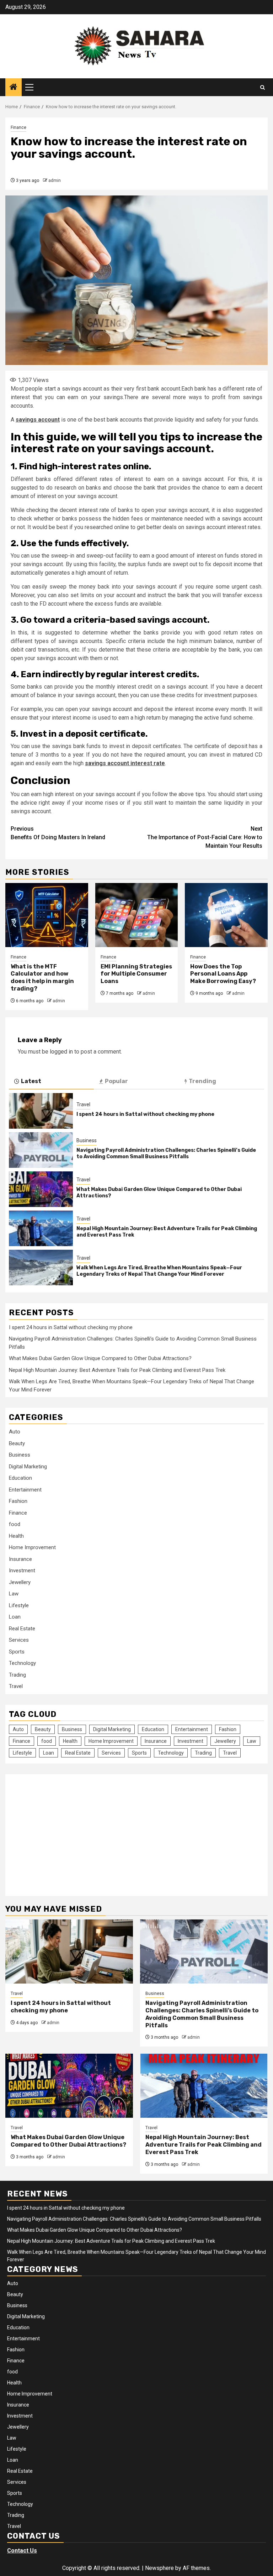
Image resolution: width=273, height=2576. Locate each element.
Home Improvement (32, 1547)
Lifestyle (19, 1605)
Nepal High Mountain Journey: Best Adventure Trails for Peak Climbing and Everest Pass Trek (117, 1370)
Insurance (20, 1559)
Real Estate (22, 1629)
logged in (61, 1052)
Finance (18, 127)
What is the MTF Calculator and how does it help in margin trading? (42, 978)
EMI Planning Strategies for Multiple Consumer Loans (136, 974)
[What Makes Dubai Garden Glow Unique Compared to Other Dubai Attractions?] (41, 1189)
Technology (22, 1663)
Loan (15, 1617)
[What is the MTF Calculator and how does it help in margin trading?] (47, 915)
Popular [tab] (116, 1081)
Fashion (18, 1501)
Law (14, 1594)
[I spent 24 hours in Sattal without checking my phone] (41, 1111)
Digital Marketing (28, 1467)
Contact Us (22, 2551)
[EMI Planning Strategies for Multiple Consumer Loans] (137, 915)
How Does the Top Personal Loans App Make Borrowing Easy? (223, 974)
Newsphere (159, 2568)
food (15, 1524)
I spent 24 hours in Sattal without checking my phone (145, 1114)
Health (16, 1536)
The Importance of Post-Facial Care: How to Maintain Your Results (205, 837)
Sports (17, 1652)
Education (20, 1478)
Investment (22, 1571)
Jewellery (20, 1582)
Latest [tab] (31, 1081)
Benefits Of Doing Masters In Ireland (58, 833)
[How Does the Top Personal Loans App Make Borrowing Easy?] (226, 915)
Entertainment (25, 1490)
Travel (83, 1104)
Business (87, 1140)
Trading (17, 1675)
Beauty (17, 1443)
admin (55, 181)
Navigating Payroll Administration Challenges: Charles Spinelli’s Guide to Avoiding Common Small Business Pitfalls (166, 1153)
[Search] (263, 87)
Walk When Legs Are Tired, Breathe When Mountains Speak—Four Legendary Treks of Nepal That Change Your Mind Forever (159, 1271)
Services (19, 1640)
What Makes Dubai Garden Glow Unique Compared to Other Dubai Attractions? (100, 1358)
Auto (15, 1432)
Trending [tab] (202, 1081)
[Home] (14, 88)
